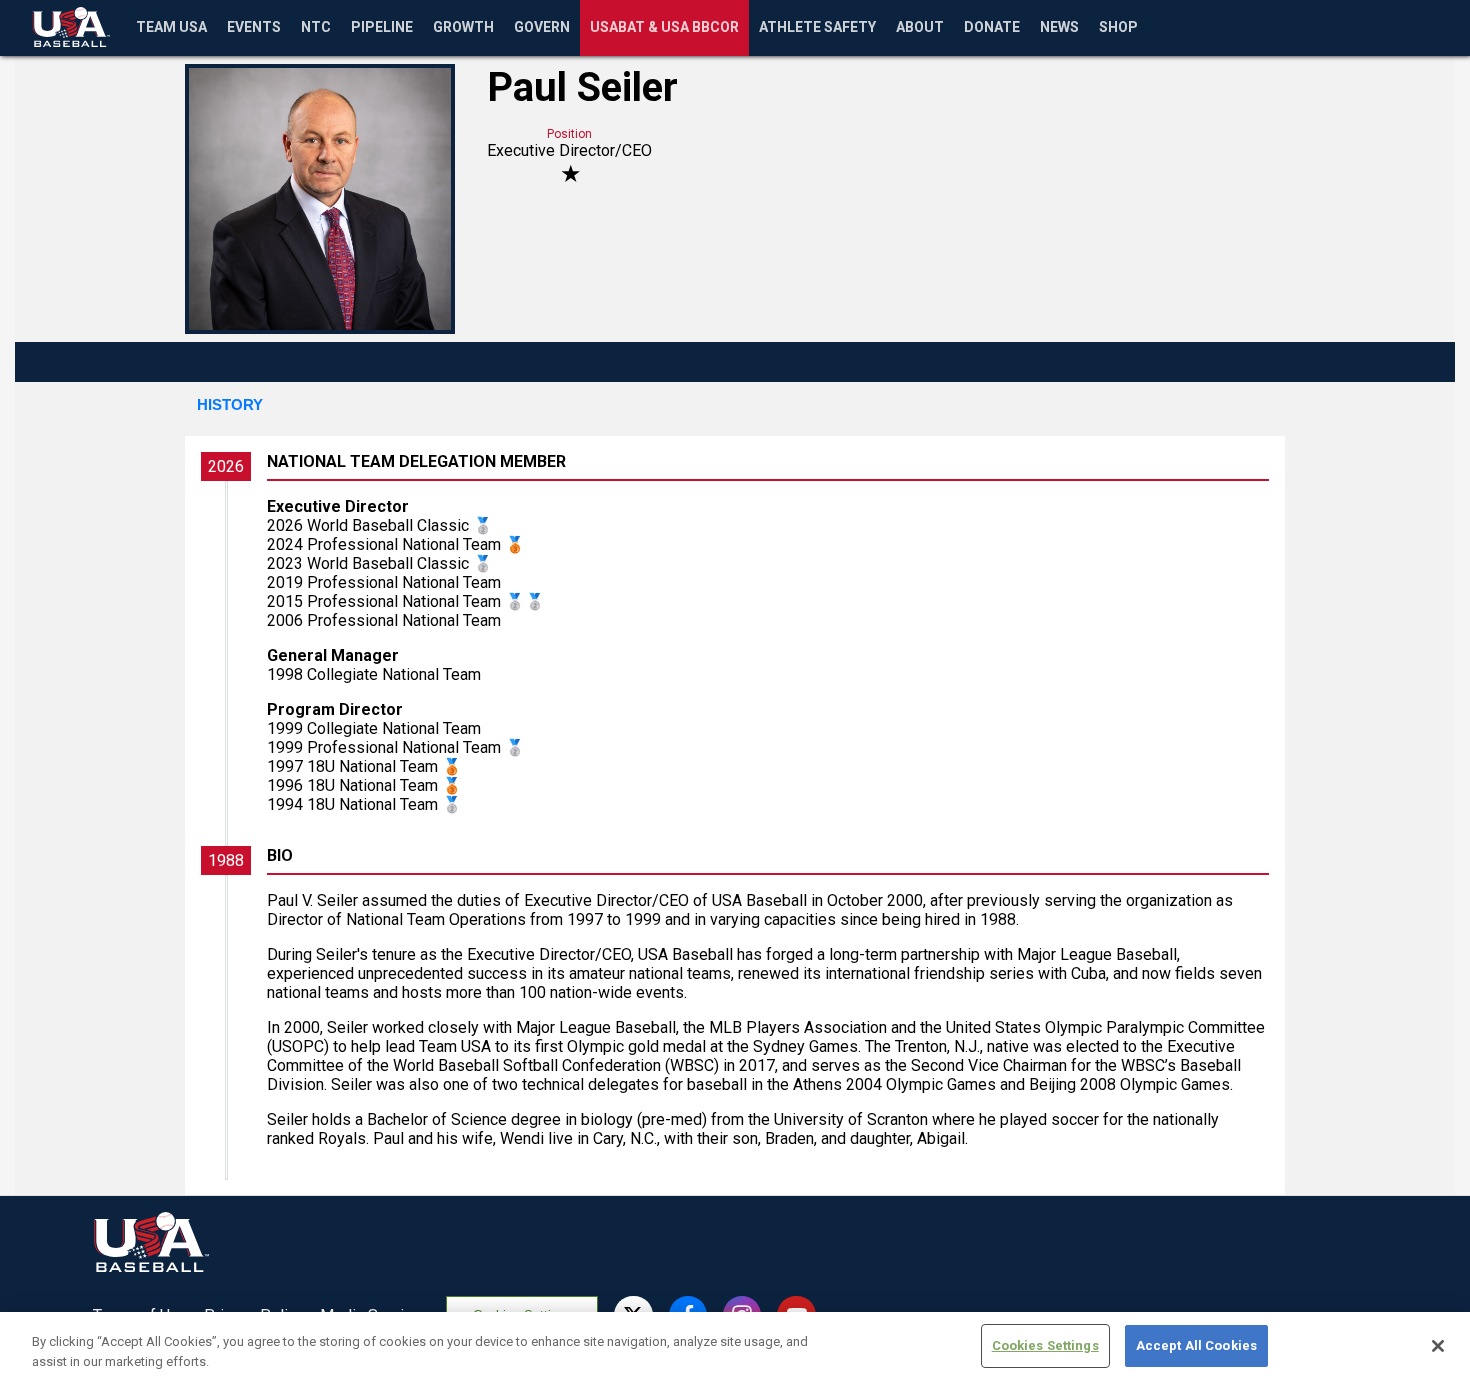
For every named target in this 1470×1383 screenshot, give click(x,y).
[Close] (1438, 1346)
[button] (230, 406)
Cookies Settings (1045, 1345)
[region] (735, 1347)
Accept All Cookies (1196, 1345)
